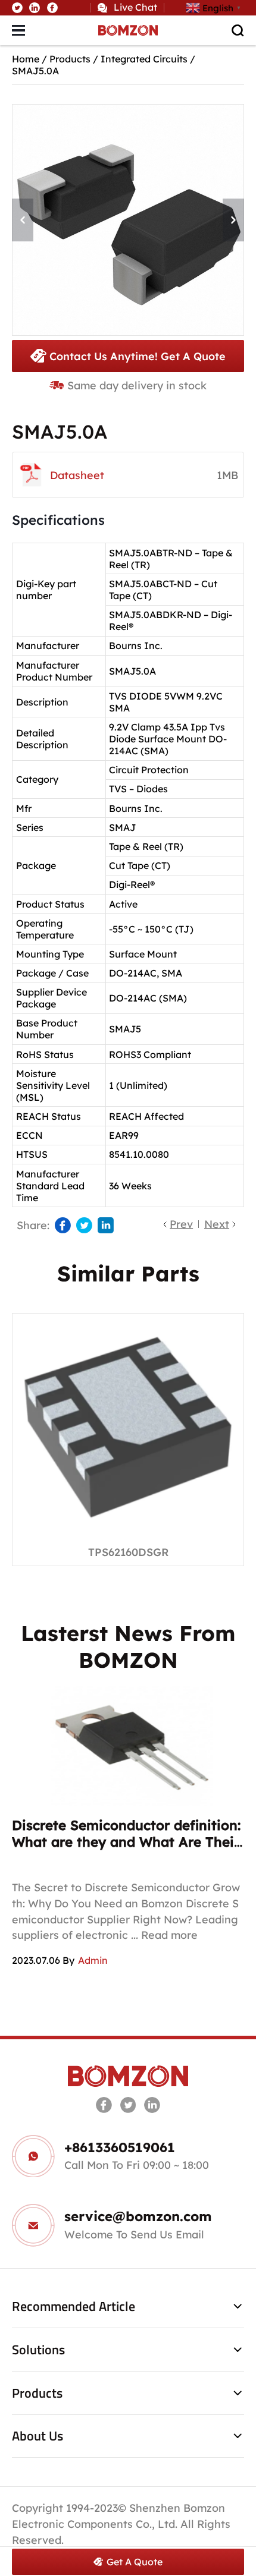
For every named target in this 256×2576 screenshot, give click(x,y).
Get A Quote (135, 2562)
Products (70, 59)
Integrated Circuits (144, 59)
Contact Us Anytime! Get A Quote (138, 356)
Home (26, 59)
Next (217, 1224)
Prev (181, 1224)
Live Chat (135, 7)
